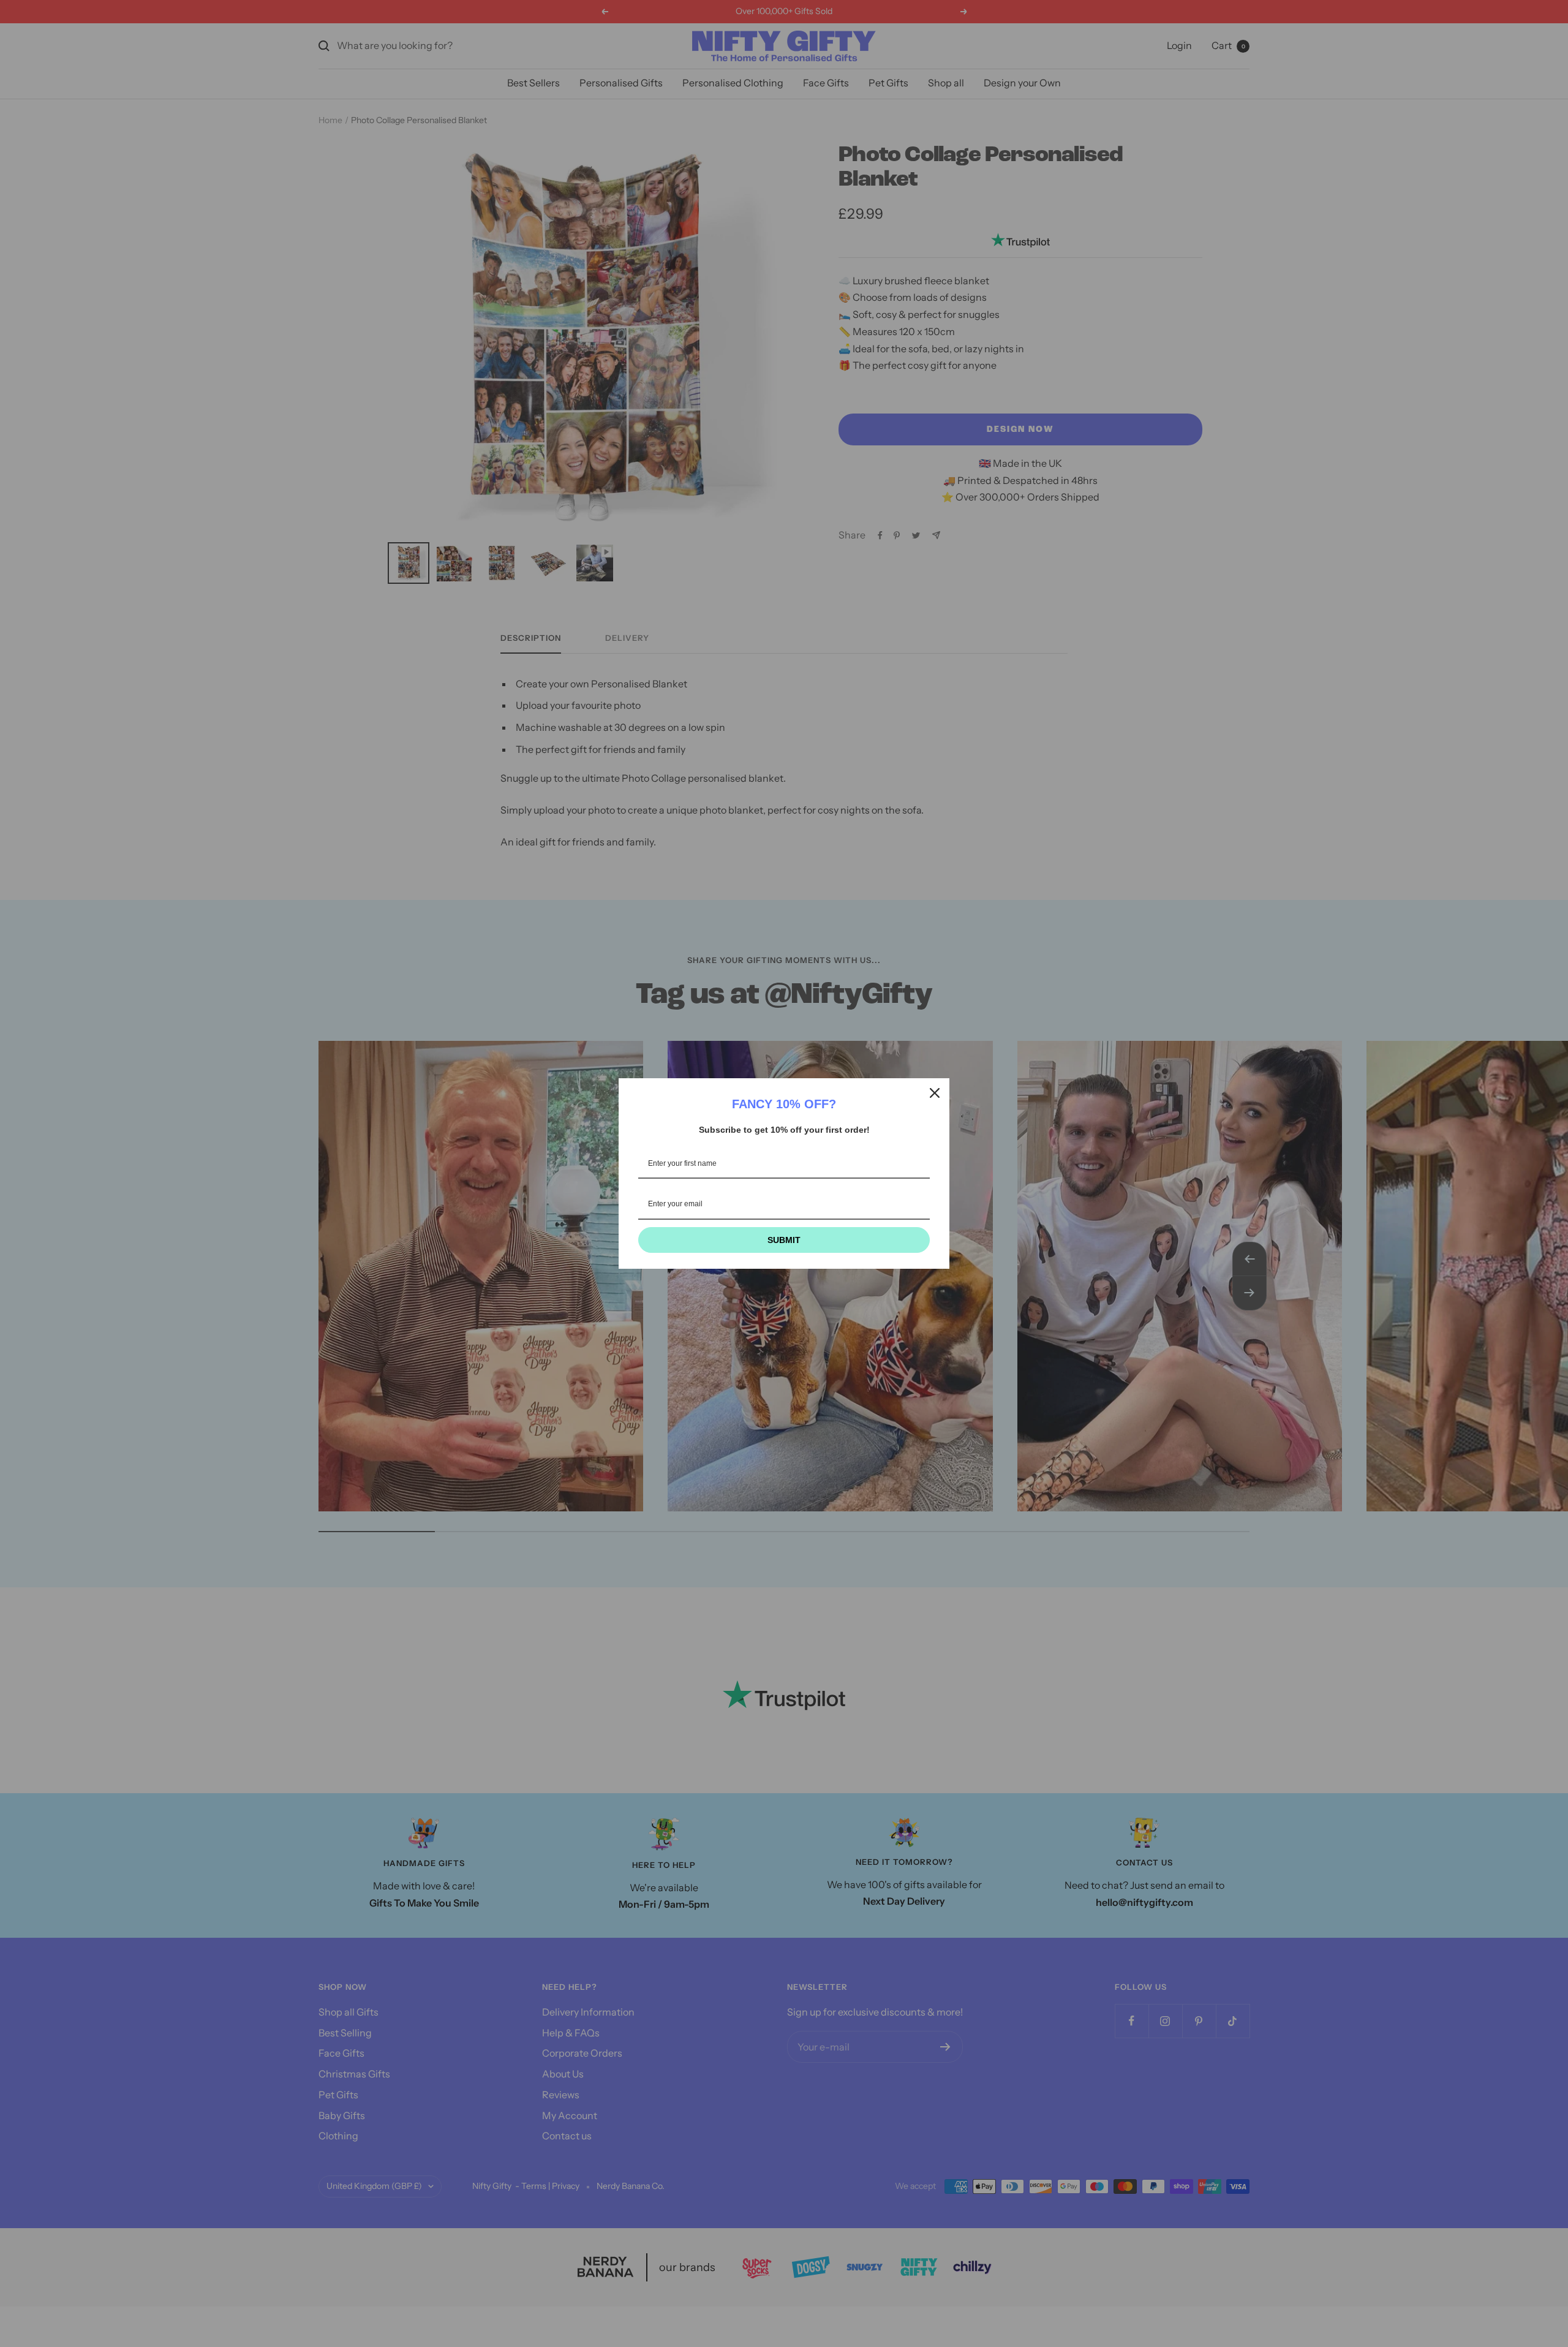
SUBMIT (784, 1240)
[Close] (935, 1093)
